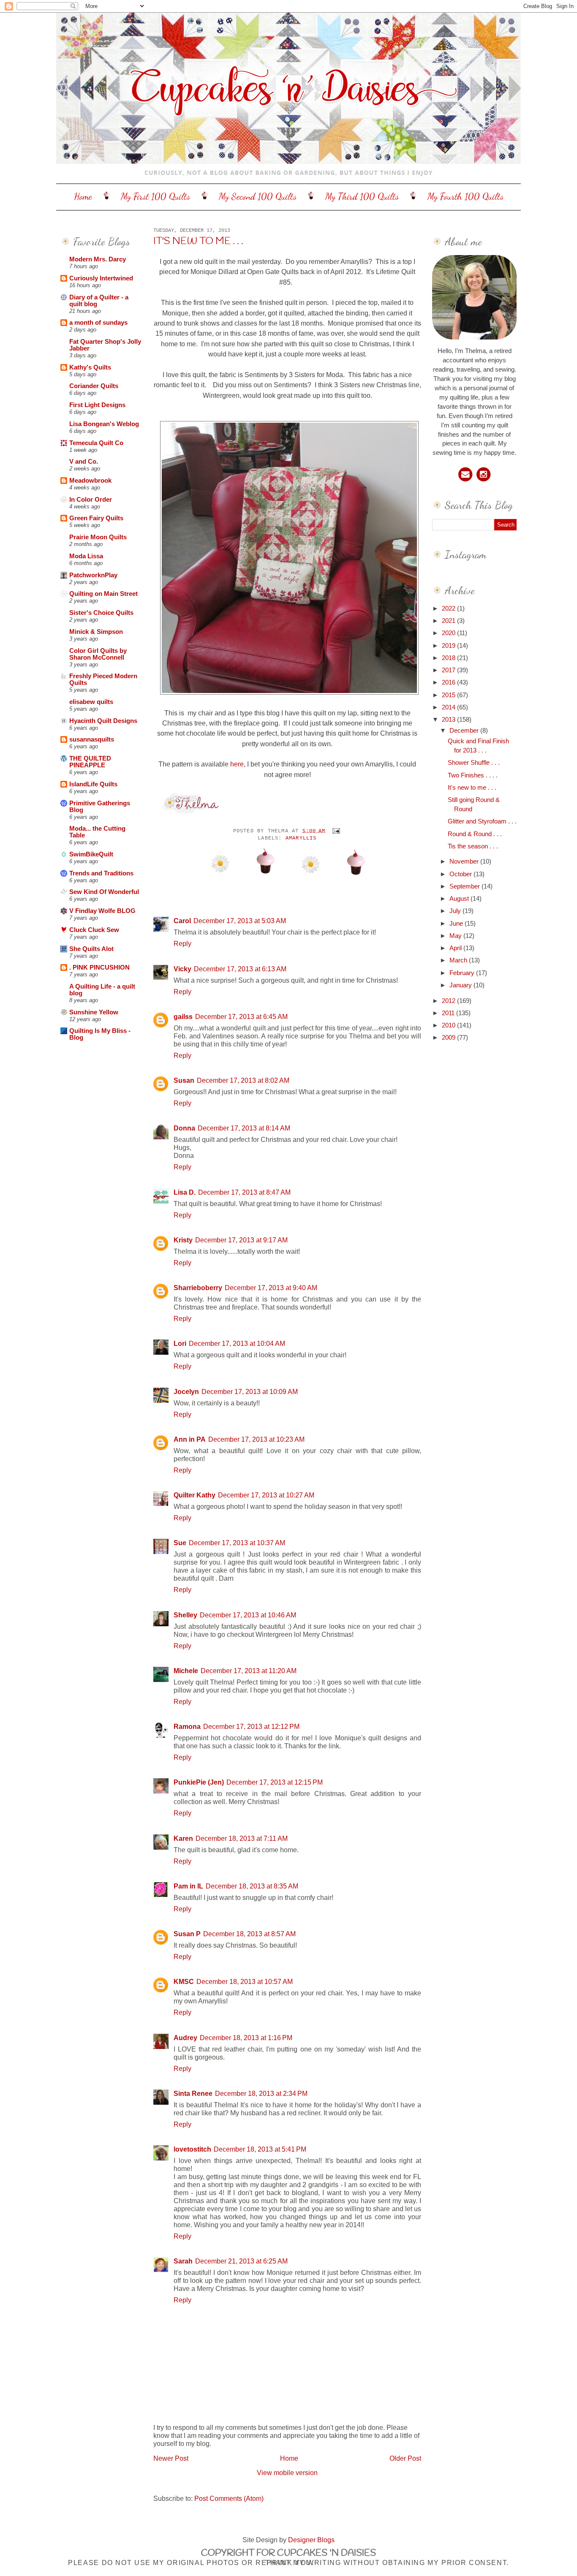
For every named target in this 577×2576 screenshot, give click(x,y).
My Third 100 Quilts (362, 196)
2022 (449, 609)
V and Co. (84, 462)
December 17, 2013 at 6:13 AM (240, 969)
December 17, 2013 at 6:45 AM (241, 1016)
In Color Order (91, 500)
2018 (449, 658)
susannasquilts (92, 739)
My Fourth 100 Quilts (465, 196)
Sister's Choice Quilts (101, 613)
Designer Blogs (311, 2540)
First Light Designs (97, 405)
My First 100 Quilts (155, 196)
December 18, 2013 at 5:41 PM (260, 2149)
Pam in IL (188, 1886)
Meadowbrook (90, 481)
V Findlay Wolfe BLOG (102, 911)
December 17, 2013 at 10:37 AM (237, 1543)
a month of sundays (98, 323)
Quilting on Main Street (103, 594)
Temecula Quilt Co (96, 443)
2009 (449, 1038)
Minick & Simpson (96, 632)
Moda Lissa (86, 556)
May (456, 936)
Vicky (182, 969)
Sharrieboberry (198, 1288)
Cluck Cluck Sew (94, 930)
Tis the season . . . (473, 846)
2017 (449, 670)
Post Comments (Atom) (229, 2498)
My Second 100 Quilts (258, 196)
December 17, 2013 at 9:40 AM (271, 1288)
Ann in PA (190, 1439)
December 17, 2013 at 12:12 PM (251, 1726)
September (465, 886)
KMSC (184, 1981)
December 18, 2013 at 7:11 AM (242, 1838)
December (465, 731)
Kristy (183, 1240)
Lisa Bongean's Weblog (104, 424)
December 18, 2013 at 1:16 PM (246, 2038)
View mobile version (287, 2473)
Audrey (185, 2038)
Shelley (185, 1615)
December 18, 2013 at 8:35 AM (252, 1886)
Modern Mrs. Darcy (98, 259)
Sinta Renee (193, 2093)
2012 (449, 1001)
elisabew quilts (91, 702)
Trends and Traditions (101, 873)
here (236, 764)
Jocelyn (186, 1391)
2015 (449, 695)
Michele (186, 1671)
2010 (449, 1025)
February (463, 973)
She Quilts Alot (91, 949)
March (459, 960)
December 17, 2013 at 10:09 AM (250, 1391)
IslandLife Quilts (93, 784)
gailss (183, 1016)
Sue (180, 1543)
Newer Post (171, 2458)
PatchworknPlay (93, 575)
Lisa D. (185, 1192)
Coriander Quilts (94, 386)
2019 (449, 646)
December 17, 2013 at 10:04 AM (237, 1343)
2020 (449, 633)
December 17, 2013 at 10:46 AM (248, 1615)
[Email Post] (335, 831)
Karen (183, 1838)
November (465, 861)
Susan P (187, 1934)
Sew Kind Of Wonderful (104, 892)
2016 (449, 682)
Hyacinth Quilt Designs (103, 721)
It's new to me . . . (198, 242)
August (460, 899)
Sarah (183, 2261)
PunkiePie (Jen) (199, 1782)
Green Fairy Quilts (96, 518)
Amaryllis (301, 838)
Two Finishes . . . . (473, 775)
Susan (184, 1080)
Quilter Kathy (195, 1495)
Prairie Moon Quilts (98, 537)
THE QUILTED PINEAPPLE (90, 762)
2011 (449, 1013)
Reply (182, 943)
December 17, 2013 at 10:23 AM (256, 1439)
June (457, 924)
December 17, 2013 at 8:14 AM (244, 1128)
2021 (449, 621)
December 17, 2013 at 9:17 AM (241, 1240)
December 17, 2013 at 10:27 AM (266, 1495)
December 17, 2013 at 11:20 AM (249, 1671)
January (461, 985)
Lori (180, 1343)
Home (83, 196)
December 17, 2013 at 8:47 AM (244, 1192)
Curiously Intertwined (101, 278)
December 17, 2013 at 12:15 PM (275, 1782)
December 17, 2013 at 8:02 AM (243, 1080)
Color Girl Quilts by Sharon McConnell (98, 654)
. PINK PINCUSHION (99, 967)
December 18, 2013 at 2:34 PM (261, 2093)
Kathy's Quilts (90, 367)
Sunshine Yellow (94, 1012)
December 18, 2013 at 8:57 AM (249, 1934)
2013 (449, 720)
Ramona (187, 1726)
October (461, 874)
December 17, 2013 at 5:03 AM (240, 921)
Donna (184, 1128)
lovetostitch (192, 2149)
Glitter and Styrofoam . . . (482, 821)
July (456, 911)
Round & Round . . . (475, 834)
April (456, 948)
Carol (182, 921)
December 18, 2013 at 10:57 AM (245, 1981)
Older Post (405, 2458)
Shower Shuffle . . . (474, 763)
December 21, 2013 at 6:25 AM (241, 2261)
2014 (449, 707)
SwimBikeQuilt (91, 854)
